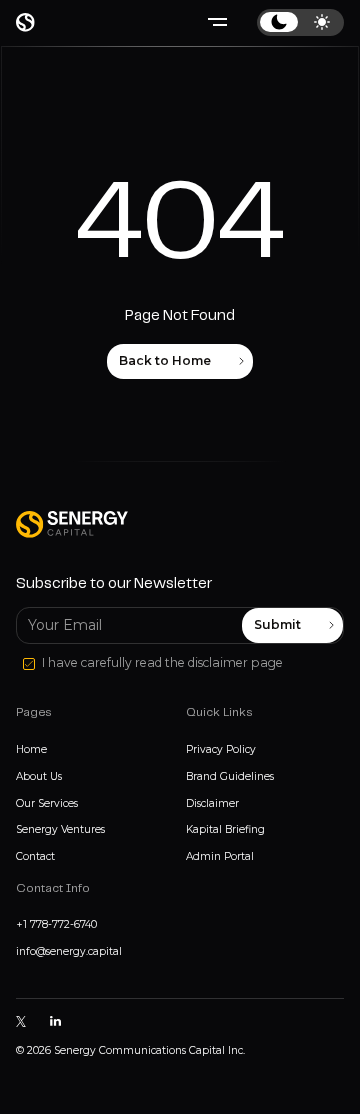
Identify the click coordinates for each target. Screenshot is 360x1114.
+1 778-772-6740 (56, 924)
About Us (39, 776)
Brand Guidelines (230, 776)
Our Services (47, 803)
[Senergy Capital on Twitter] (21, 1021)
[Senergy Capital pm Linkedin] (55, 1022)
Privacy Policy (221, 749)
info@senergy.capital (69, 951)
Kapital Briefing (225, 829)
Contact (35, 856)
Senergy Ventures (60, 829)
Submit (277, 624)
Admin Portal (220, 856)
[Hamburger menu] (217, 22)
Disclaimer (212, 803)
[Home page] (25, 22)
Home (31, 749)
